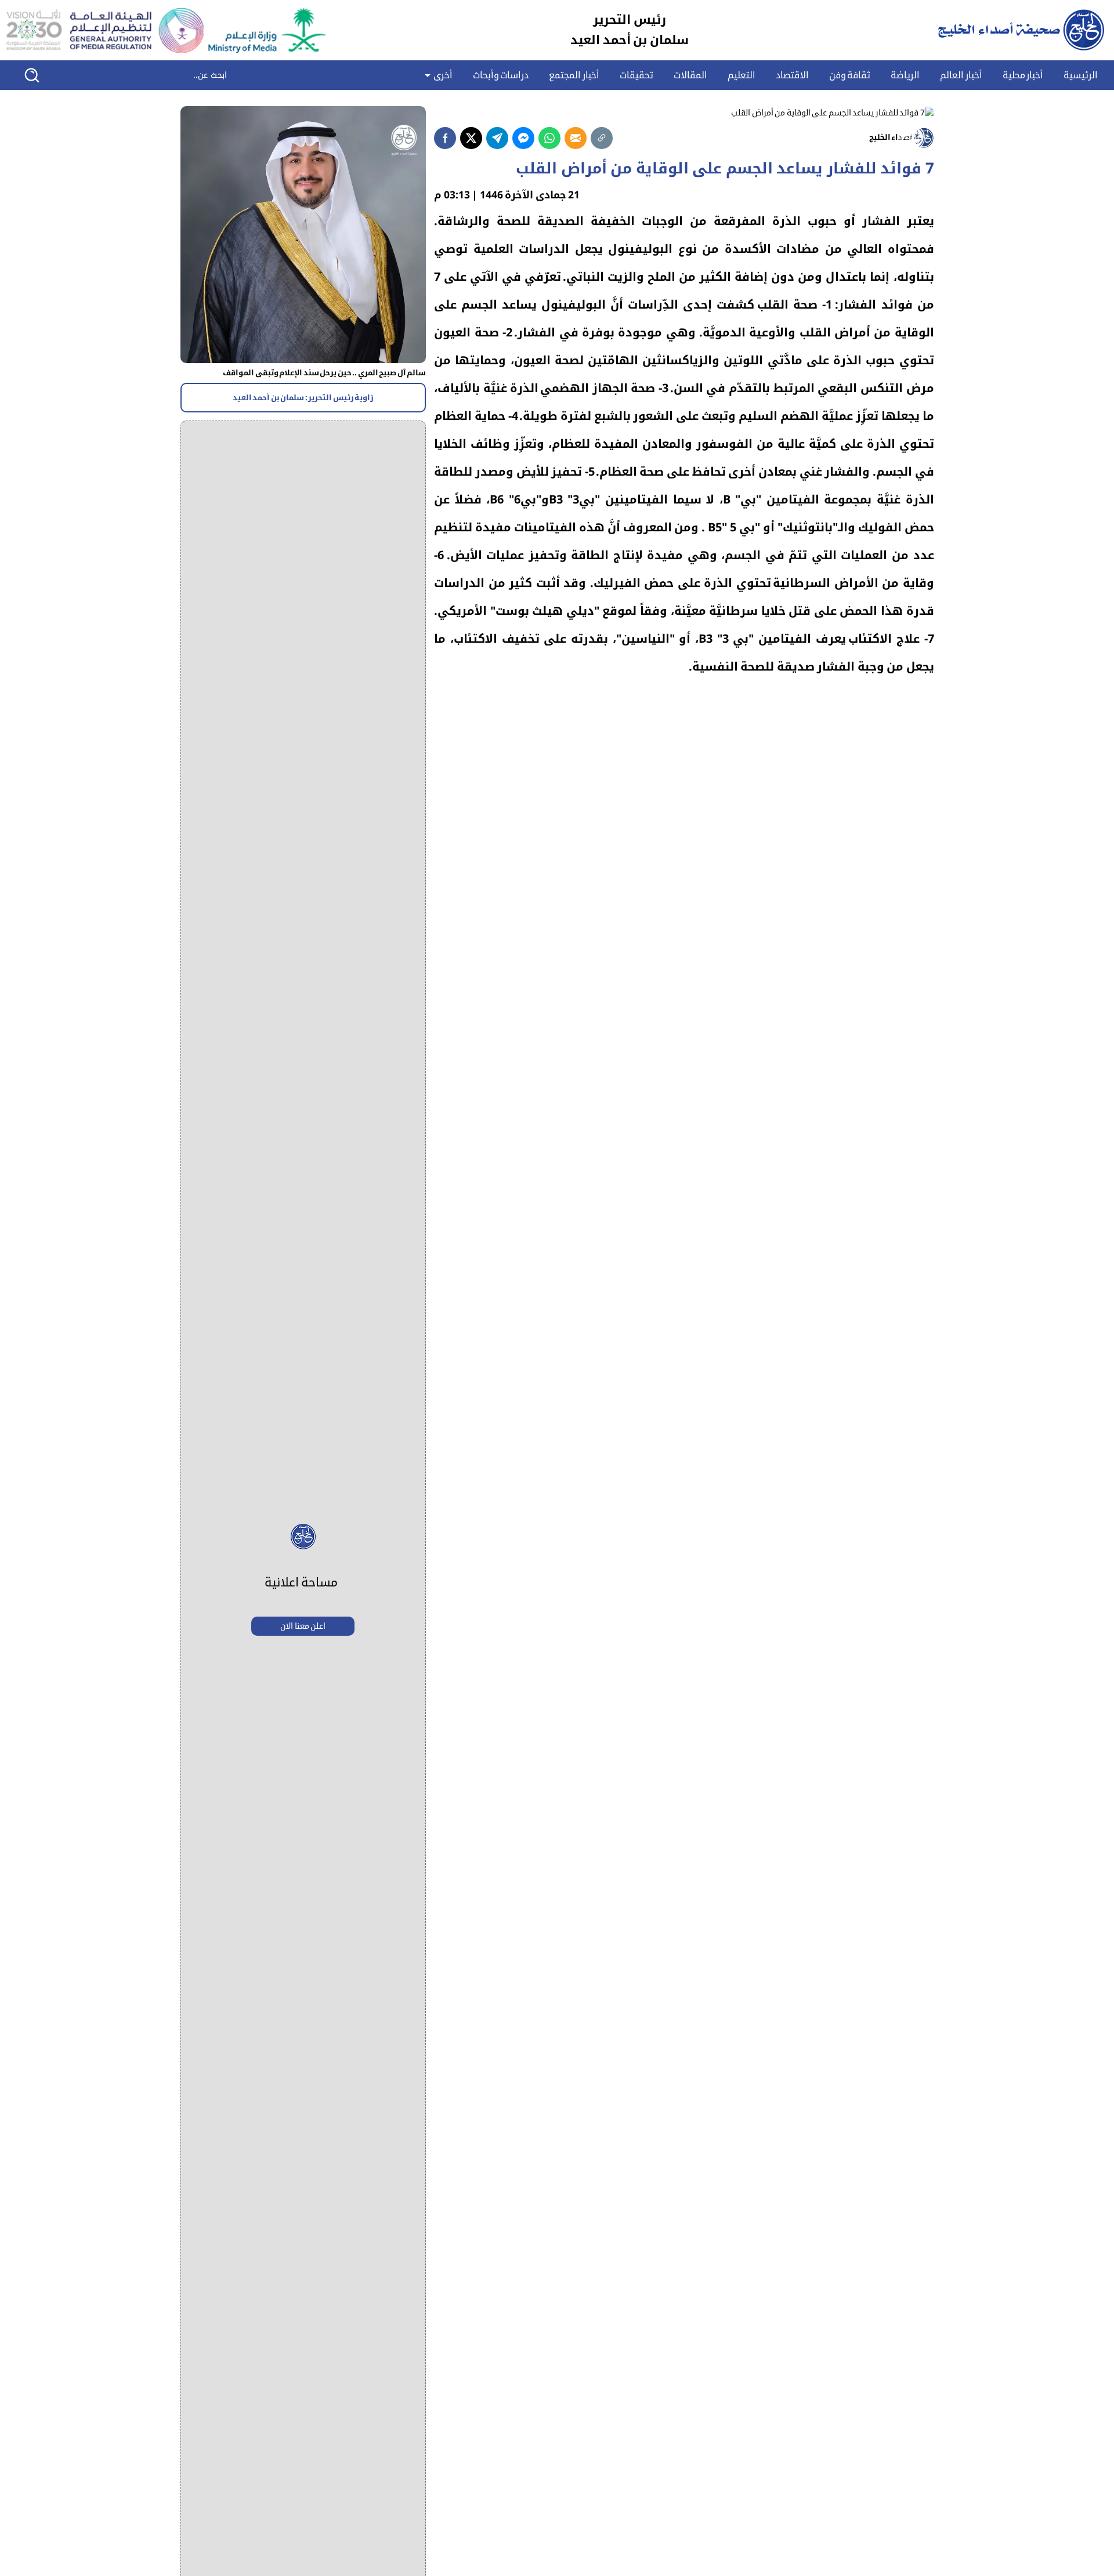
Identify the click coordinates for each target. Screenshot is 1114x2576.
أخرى (442, 75)
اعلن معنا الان (303, 1626)
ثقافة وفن (850, 75)
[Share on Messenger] (523, 138)
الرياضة (905, 75)
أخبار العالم (961, 75)
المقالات (690, 75)
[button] (40, 75)
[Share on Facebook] (445, 138)
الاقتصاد (792, 75)
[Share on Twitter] (471, 138)
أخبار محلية (1023, 75)
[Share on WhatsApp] (549, 138)
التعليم (742, 75)
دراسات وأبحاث (501, 75)
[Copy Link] (602, 138)
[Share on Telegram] (497, 138)
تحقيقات (636, 75)
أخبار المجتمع (574, 75)
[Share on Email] (576, 138)
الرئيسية (1081, 75)
